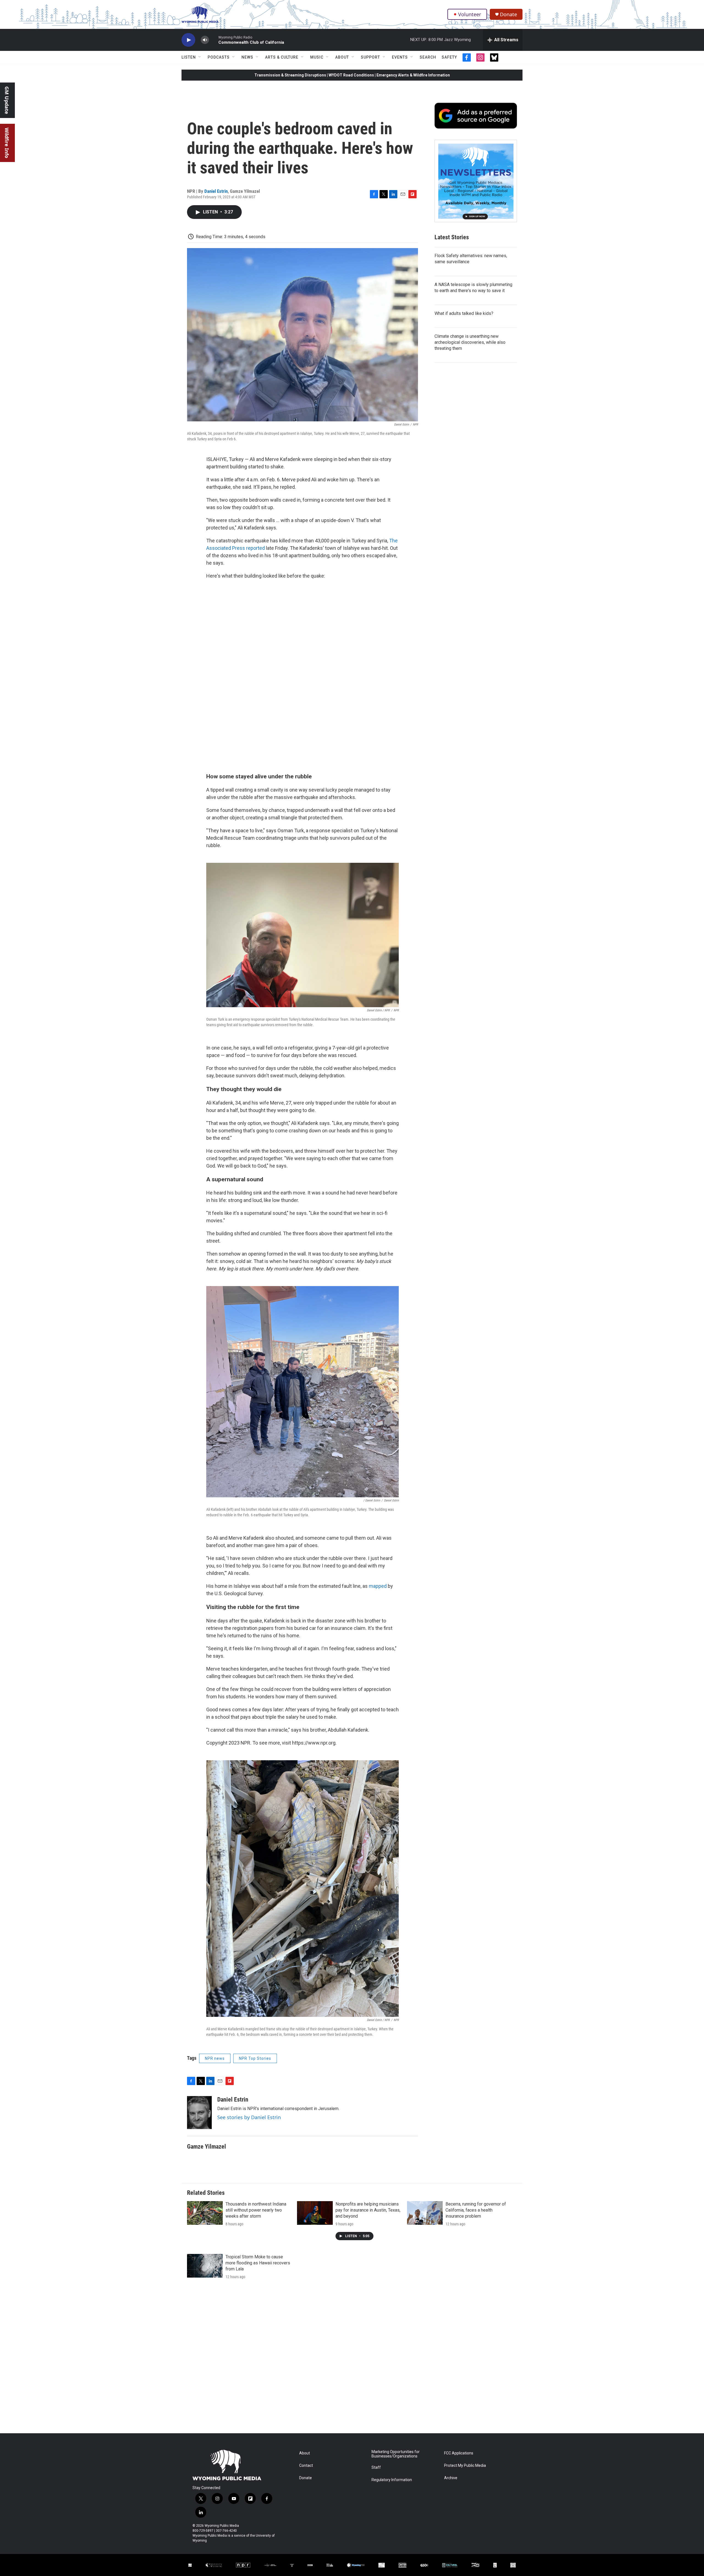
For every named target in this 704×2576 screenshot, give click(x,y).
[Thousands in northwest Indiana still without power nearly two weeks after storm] (205, 2213)
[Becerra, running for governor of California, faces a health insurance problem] (425, 2213)
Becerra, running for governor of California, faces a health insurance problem (476, 2210)
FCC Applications (459, 2453)
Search (428, 57)
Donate (508, 14)
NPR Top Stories (255, 2058)
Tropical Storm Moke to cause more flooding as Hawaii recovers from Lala (258, 2263)
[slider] (214, 40)
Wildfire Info (7, 143)
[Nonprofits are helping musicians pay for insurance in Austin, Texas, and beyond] (315, 2213)
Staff (376, 2467)
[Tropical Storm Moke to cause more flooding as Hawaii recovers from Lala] (205, 2266)
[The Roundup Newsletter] (476, 181)
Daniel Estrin (216, 191)
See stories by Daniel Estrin (249, 2117)
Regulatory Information (392, 2480)
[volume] (205, 40)
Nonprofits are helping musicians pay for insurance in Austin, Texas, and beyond (368, 2210)
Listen (189, 57)
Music (317, 57)
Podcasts (219, 57)
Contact (306, 2466)
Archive (451, 2478)
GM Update (7, 100)
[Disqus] (352, 2359)
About (342, 57)
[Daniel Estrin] (199, 2113)
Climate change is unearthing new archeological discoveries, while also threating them (470, 342)
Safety (449, 57)
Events (400, 57)
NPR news (215, 2058)
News (247, 57)
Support (370, 57)
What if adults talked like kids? (464, 313)
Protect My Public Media (465, 2466)
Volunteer (470, 14)
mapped (378, 1586)
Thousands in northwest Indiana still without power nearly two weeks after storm (256, 2210)
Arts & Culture (282, 57)
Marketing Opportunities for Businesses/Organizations (396, 2454)
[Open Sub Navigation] (200, 57)
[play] (188, 40)
